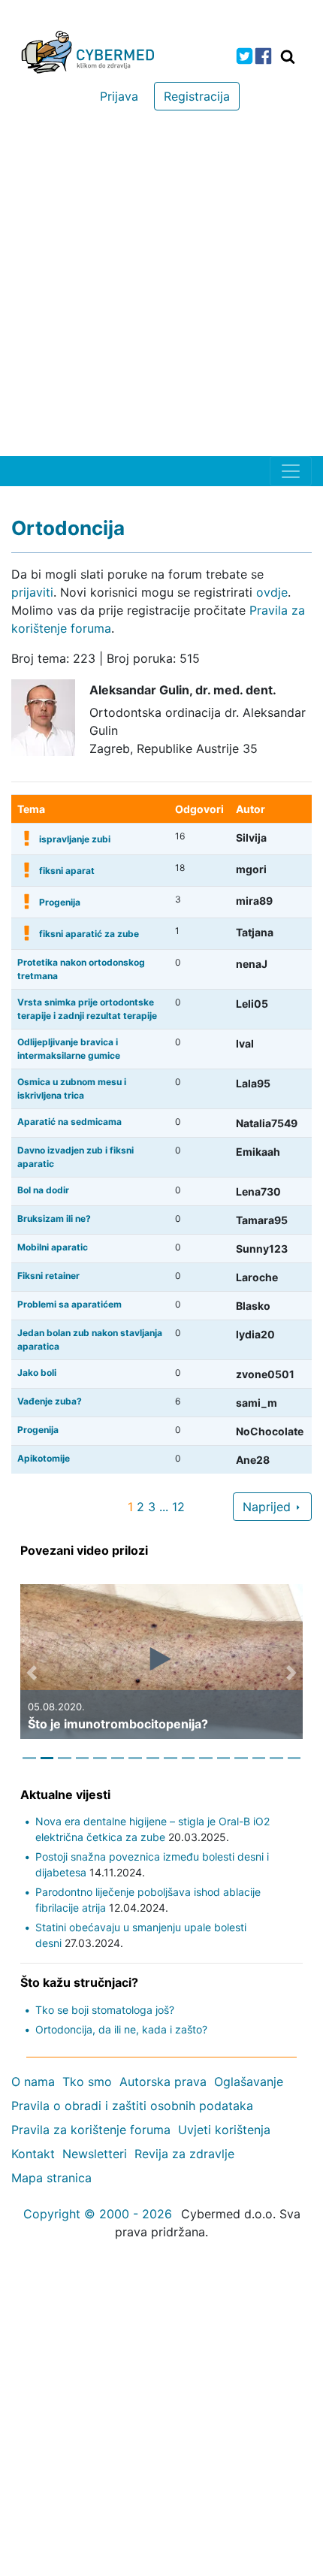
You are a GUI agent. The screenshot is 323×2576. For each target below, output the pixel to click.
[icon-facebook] (263, 56)
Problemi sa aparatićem (69, 1304)
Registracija (197, 96)
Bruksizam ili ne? (54, 1218)
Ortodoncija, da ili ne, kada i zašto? (121, 2029)
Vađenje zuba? (50, 1401)
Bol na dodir (43, 1190)
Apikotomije (44, 1458)
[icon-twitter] (245, 56)
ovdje (272, 592)
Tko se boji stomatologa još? (105, 2010)
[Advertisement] (161, 287)
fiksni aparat (67, 871)
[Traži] (288, 56)
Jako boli (37, 1373)
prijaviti (32, 592)
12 (178, 1507)
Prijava (119, 96)
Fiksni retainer (48, 1276)
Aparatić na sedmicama (69, 1122)
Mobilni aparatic (53, 1247)
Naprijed (269, 1507)
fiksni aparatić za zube (89, 934)
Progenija (60, 902)
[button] (32, 1673)
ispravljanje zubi (75, 839)
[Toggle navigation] (291, 471)
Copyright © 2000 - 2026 (98, 2214)
